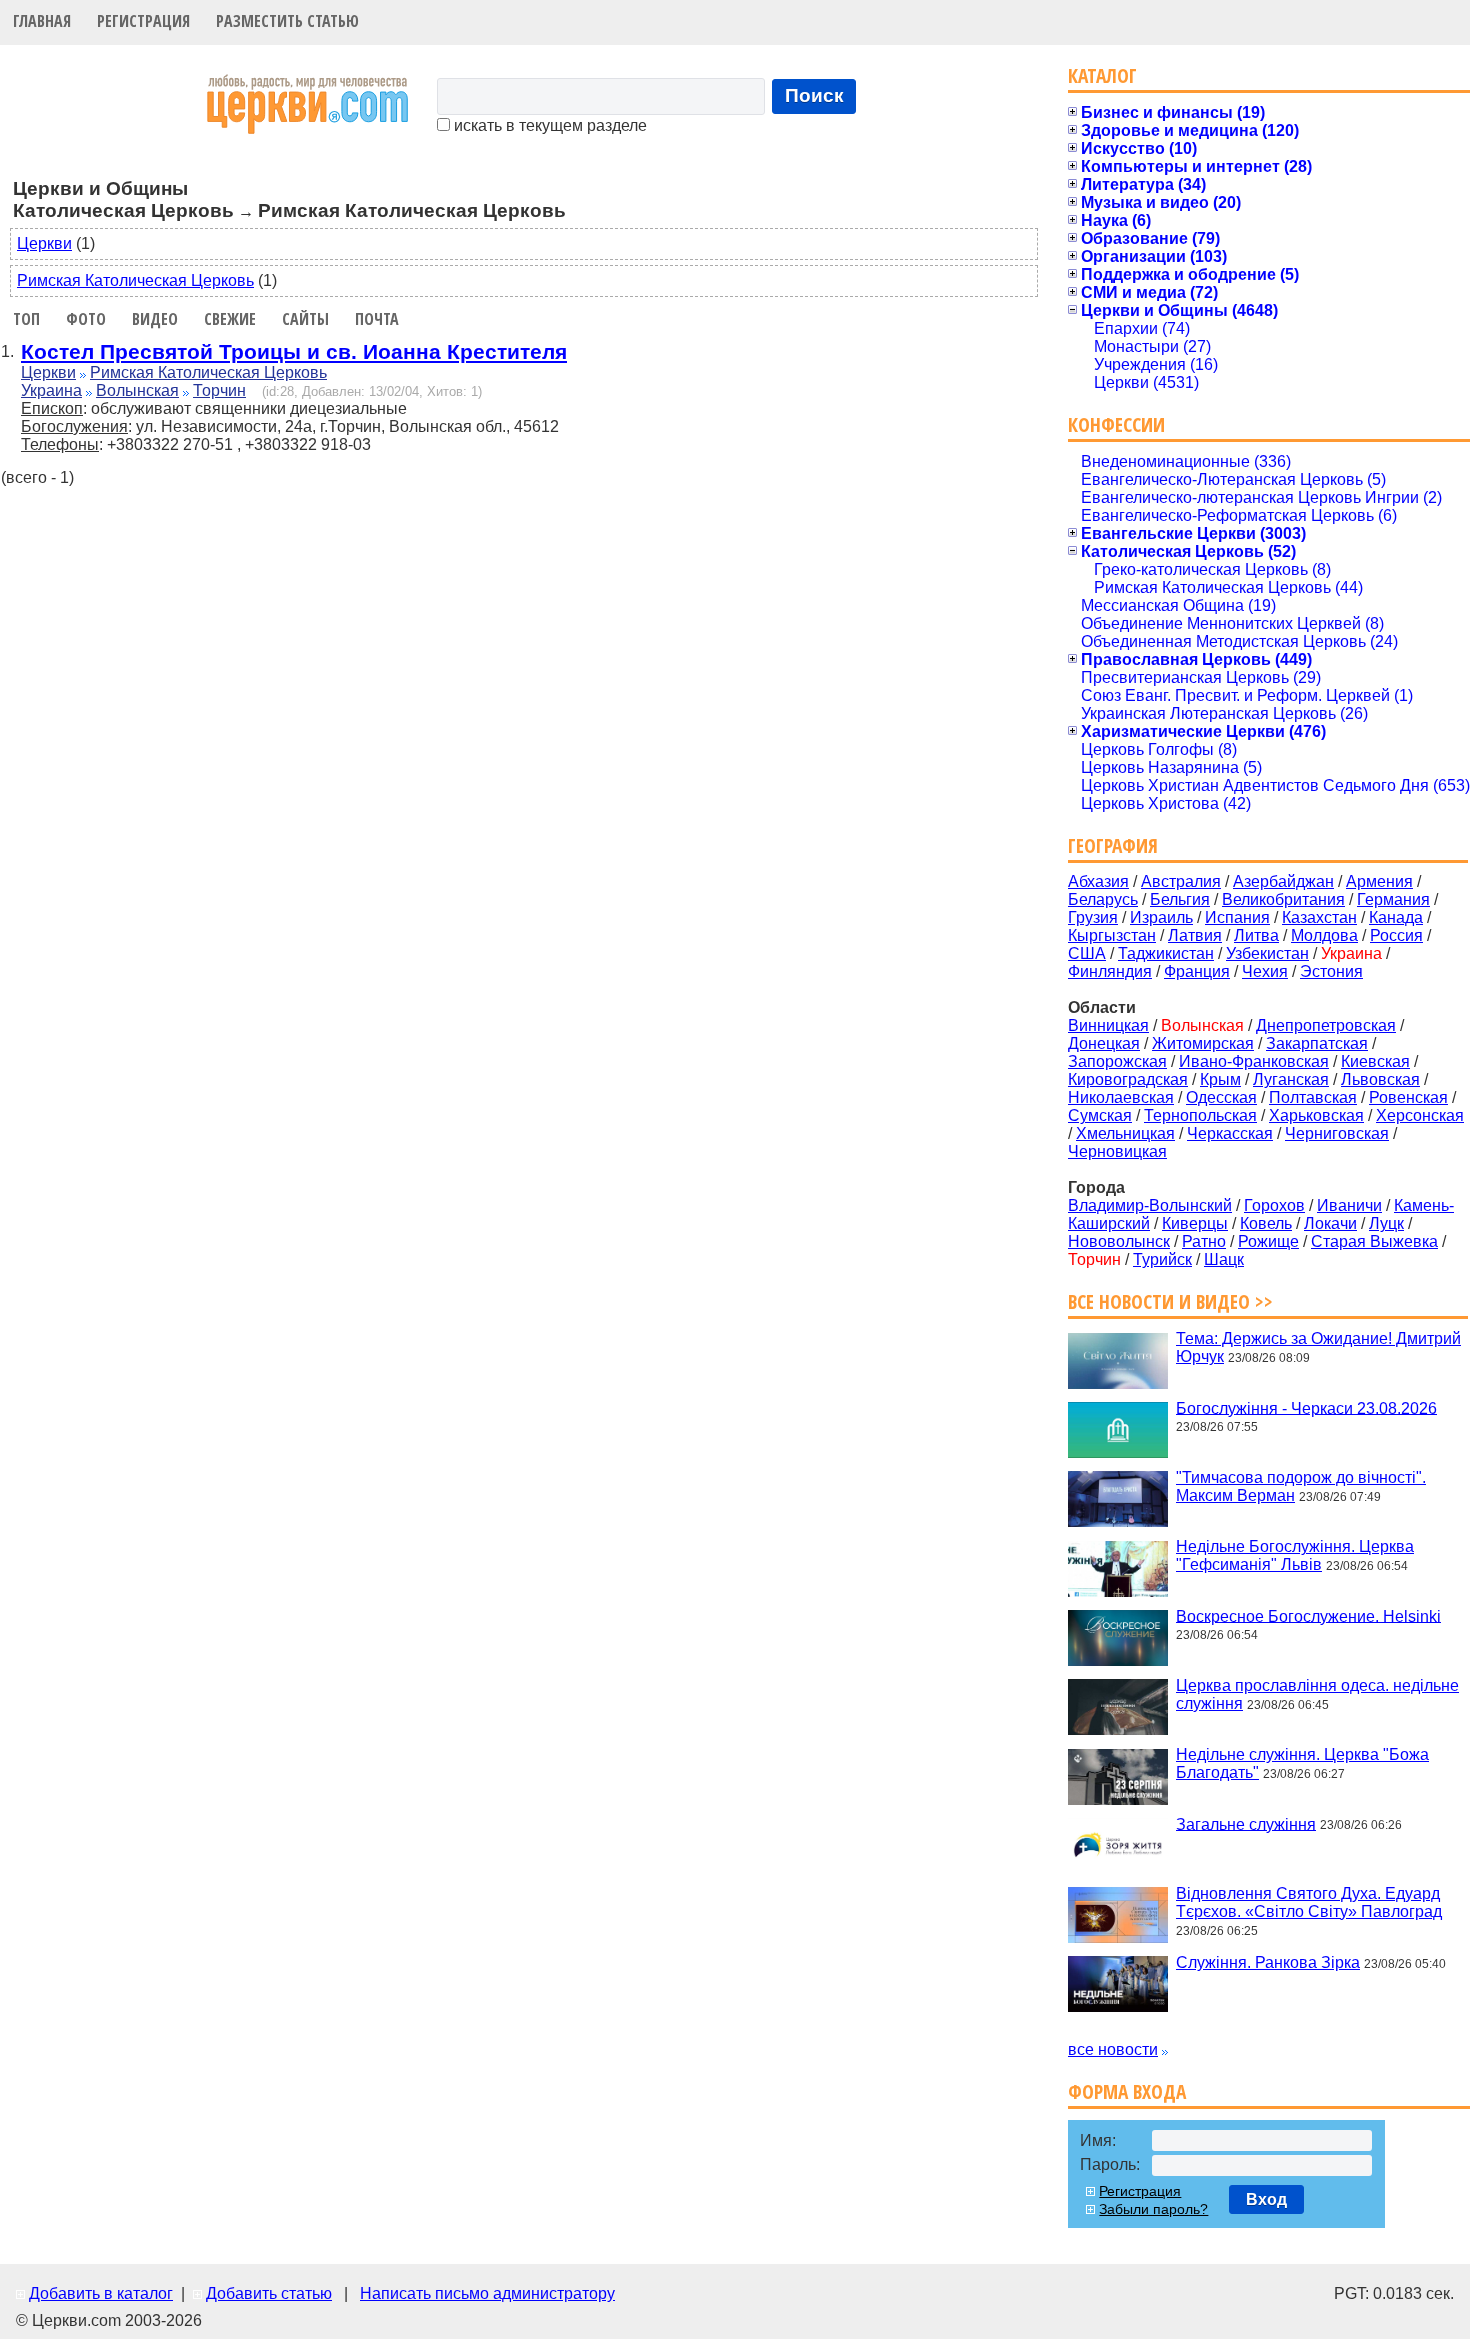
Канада (1396, 917)
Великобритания (1283, 899)
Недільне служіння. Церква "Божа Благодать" (1302, 1763)
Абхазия (1098, 881)
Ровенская (1408, 1097)
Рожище (1268, 1241)
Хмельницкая (1125, 1133)
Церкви (44, 243)
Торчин (219, 390)
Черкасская (1230, 1133)
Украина (51, 390)
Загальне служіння (1246, 1823)
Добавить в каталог (101, 2293)
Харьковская (1316, 1115)
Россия (1396, 935)
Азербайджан (1283, 881)
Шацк (1224, 1259)
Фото (86, 319)
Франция (1197, 971)
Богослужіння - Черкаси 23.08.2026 (1306, 1407)
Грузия (1093, 917)
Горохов (1274, 1205)
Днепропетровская (1326, 1025)
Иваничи (1349, 1205)
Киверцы (1195, 1223)
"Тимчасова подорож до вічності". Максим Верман (1301, 1486)
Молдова (1324, 935)
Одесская (1221, 1097)
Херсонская (1420, 1115)
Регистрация (143, 21)
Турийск (1162, 1259)
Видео (155, 319)
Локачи (1330, 1223)
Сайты (305, 319)
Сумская (1100, 1115)
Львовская (1380, 1079)
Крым (1220, 1079)
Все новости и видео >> (1170, 1301)
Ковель (1266, 1223)
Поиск (814, 95)
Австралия (1181, 881)
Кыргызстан (1112, 935)
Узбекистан (1267, 953)
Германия (1393, 899)
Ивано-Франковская (1254, 1061)
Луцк (1386, 1223)
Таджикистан (1166, 953)
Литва (1256, 935)
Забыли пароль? (1153, 2209)
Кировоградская (1128, 1079)
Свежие (230, 319)
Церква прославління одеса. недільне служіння (1317, 1694)
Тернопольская (1200, 1115)
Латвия (1195, 935)
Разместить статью (287, 21)
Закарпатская (1317, 1043)
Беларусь (1103, 899)
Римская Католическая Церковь (135, 280)
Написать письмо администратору (487, 2293)
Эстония (1331, 971)
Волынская (137, 390)
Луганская (1291, 1079)
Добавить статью (269, 2293)
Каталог (1102, 75)
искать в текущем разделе (548, 125)
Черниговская (1337, 1133)
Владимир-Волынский (1150, 1205)
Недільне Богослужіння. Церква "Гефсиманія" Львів (1295, 1555)
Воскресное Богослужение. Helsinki (1308, 1615)
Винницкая (1108, 1025)
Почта (377, 319)
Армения (1379, 881)
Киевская (1375, 1061)
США (1087, 953)
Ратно (1204, 1241)
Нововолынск (1119, 1241)
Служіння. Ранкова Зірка (1268, 1962)
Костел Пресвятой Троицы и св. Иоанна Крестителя (294, 351)
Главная (42, 21)
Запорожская (1117, 1061)
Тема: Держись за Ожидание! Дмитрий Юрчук (1318, 1347)
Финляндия (1110, 971)
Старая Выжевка (1374, 1241)
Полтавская (1313, 1097)
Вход (1266, 2199)
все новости (1113, 2049)
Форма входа (1127, 2091)
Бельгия (1180, 899)
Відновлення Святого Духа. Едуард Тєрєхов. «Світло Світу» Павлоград (1309, 1902)
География (1113, 845)
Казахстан (1319, 917)
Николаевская (1121, 1097)
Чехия (1265, 971)
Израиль (1161, 917)
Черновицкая (1117, 1151)
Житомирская (1203, 1043)
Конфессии (1116, 424)
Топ (26, 319)
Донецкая (1104, 1043)
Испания (1237, 917)
